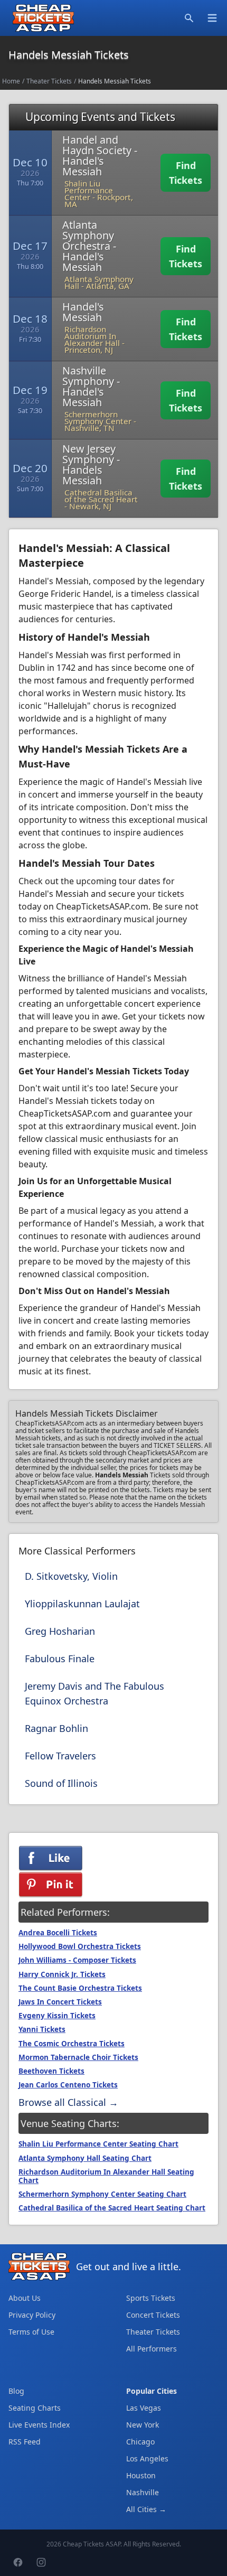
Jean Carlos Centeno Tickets (68, 2085)
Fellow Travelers (60, 1756)
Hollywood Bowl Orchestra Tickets (80, 1946)
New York (143, 2425)
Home (11, 81)
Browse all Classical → (68, 2102)
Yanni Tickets (42, 2029)
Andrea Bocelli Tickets (58, 1933)
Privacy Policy (32, 2315)
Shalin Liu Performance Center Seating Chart (98, 2144)
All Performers (152, 2349)
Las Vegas (144, 2408)
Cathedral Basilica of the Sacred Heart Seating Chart (112, 2208)
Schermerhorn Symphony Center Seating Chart (102, 2194)
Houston (141, 2475)
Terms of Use (31, 2332)
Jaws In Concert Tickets (60, 2002)
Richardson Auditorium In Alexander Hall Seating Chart (106, 2176)
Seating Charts (35, 2408)
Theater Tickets (49, 81)
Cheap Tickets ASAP (92, 2544)
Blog (16, 2391)
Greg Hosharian (60, 1631)
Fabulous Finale (60, 1659)
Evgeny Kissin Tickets (57, 2016)
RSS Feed (25, 2442)
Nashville (143, 2492)
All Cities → (146, 2509)
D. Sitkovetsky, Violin (71, 1576)
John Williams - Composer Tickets (77, 1960)
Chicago (140, 2442)
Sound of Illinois (61, 1783)
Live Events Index (39, 2425)
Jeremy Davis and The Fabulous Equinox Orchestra (94, 1693)
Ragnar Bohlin (56, 1728)
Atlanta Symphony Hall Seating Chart (85, 2158)
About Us (25, 2298)
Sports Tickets (151, 2298)
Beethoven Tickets (51, 2071)
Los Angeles (147, 2458)
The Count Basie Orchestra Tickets (80, 1988)
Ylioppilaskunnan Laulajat (82, 1604)
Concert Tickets (153, 2315)
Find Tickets (186, 173)
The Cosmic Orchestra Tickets (72, 2044)
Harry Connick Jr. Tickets (62, 1974)
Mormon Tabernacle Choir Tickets (78, 2057)
